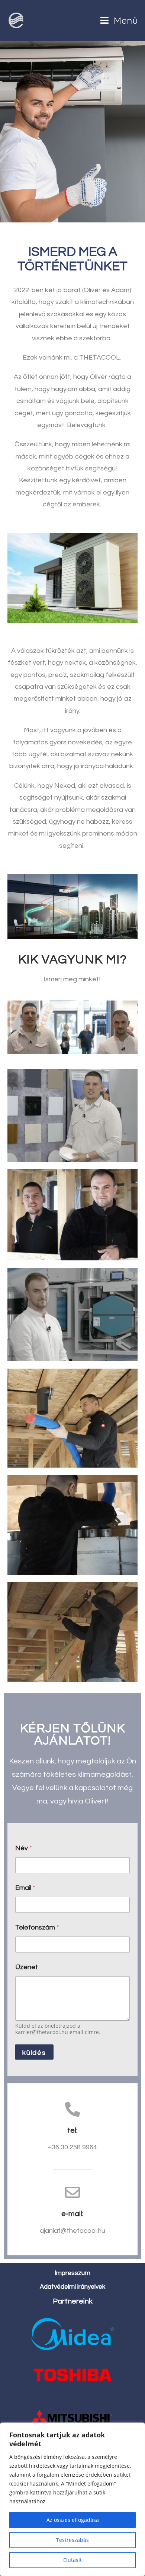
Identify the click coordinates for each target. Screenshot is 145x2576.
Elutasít (72, 2560)
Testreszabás (72, 2540)
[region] (72, 2499)
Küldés (34, 2053)
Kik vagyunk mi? (72, 960)
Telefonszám (37, 1927)
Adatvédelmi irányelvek (72, 2287)
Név (24, 1848)
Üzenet (27, 1967)
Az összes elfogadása (73, 2520)
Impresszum (72, 2273)
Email (25, 1888)
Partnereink (73, 2301)
